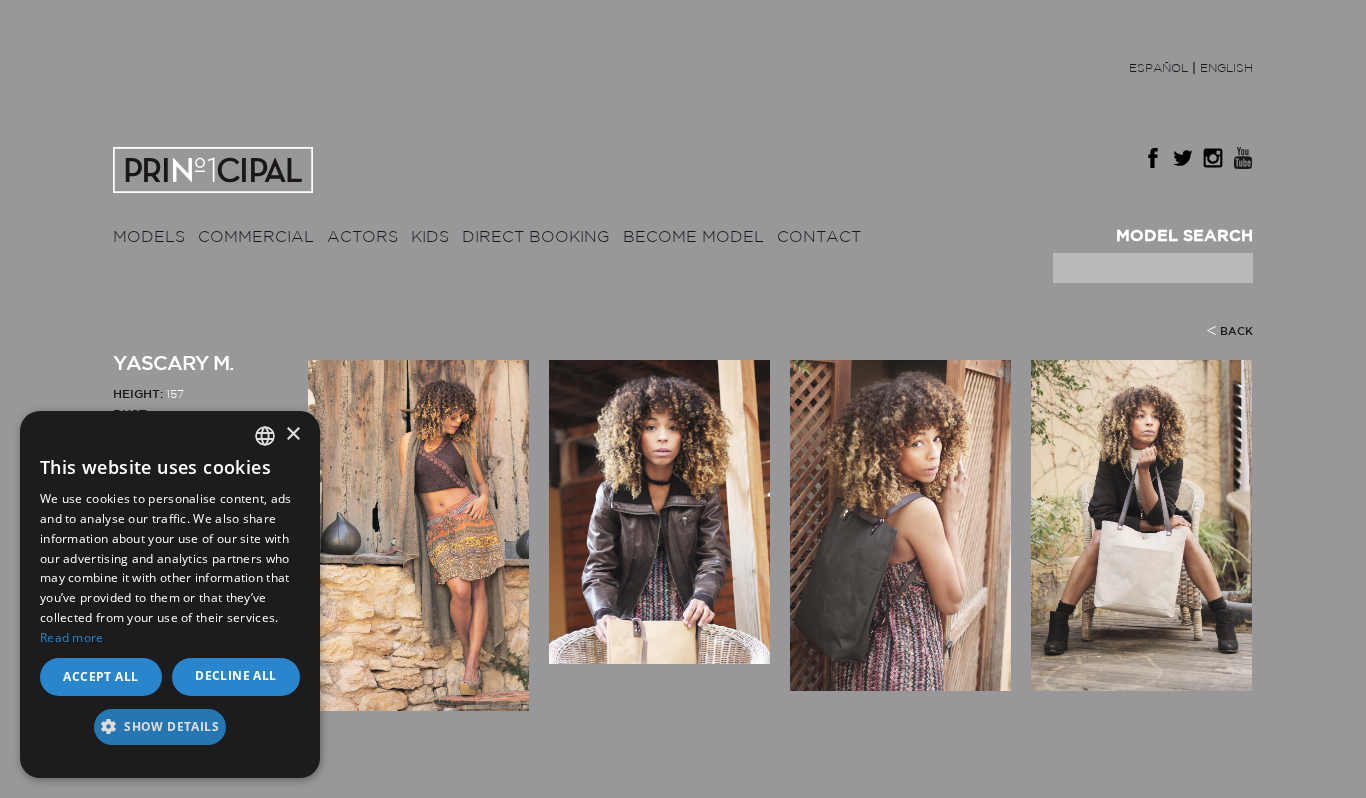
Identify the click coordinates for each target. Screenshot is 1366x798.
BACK (1236, 332)
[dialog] (170, 594)
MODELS (149, 237)
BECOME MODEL (693, 237)
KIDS (430, 237)
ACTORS (362, 237)
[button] (170, 733)
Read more (72, 637)
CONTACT (819, 237)
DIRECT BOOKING (536, 237)
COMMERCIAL (256, 237)
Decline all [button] (235, 675)
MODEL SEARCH (1184, 236)
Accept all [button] (100, 676)
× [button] (292, 434)
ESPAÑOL (1158, 68)
